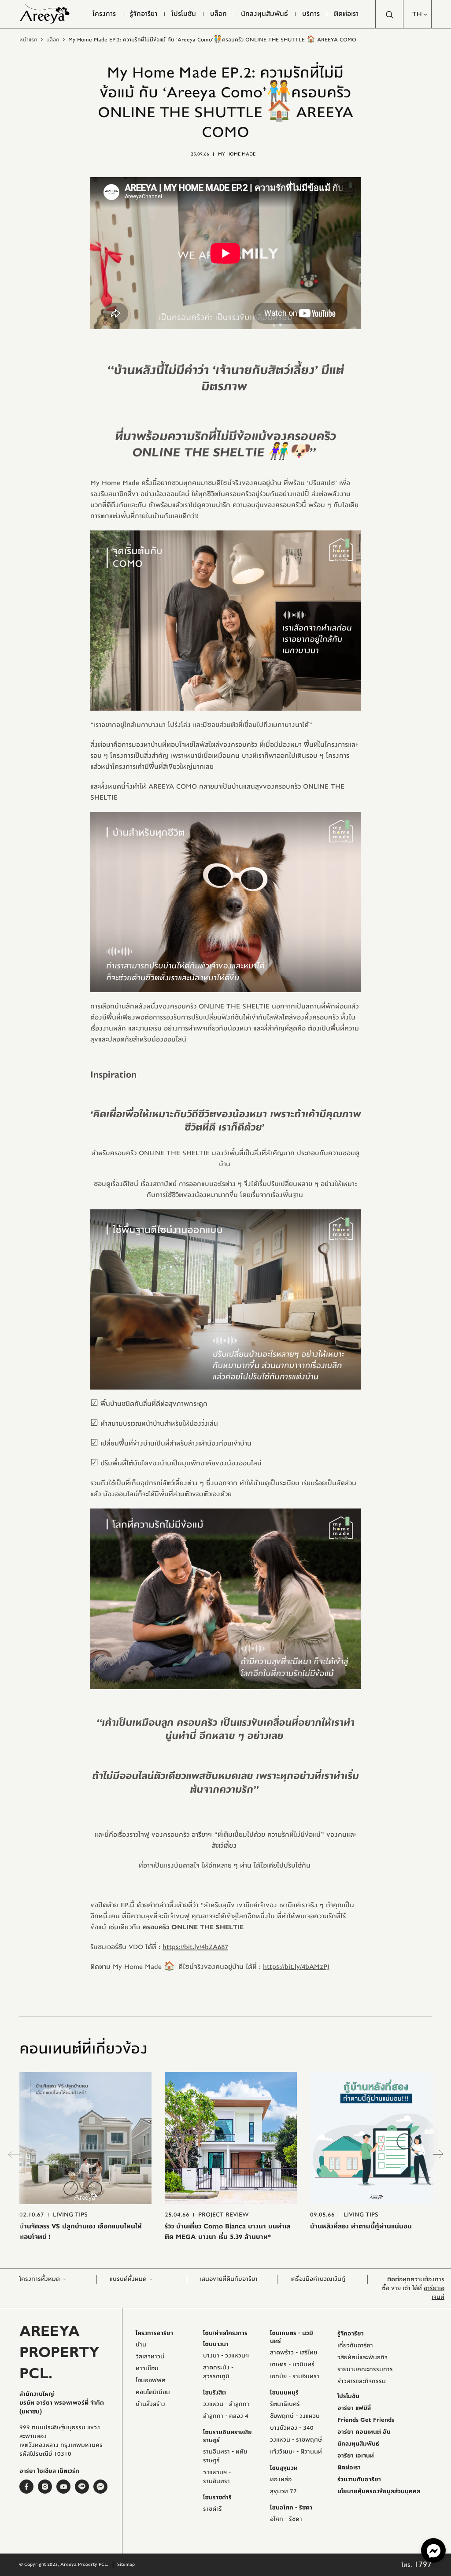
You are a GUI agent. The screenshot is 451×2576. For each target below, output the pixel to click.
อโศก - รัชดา (286, 2519)
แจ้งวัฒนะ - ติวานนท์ (296, 2452)
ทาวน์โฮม (147, 2368)
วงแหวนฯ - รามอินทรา (217, 2477)
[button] (418, 14)
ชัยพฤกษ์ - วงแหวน (295, 2416)
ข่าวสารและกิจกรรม (362, 2381)
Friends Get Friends (366, 2420)
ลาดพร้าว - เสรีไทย (294, 2353)
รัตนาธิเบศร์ (285, 2404)
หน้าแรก (28, 40)
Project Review (224, 2215)
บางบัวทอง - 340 (292, 2428)
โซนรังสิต (214, 2393)
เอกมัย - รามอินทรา (295, 2376)
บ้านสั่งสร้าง (150, 2404)
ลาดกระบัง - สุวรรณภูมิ (218, 2372)
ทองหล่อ (281, 2480)
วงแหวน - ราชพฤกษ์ (296, 2440)
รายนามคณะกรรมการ (365, 2369)
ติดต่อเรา (349, 2468)
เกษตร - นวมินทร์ (292, 2365)
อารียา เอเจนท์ (356, 2456)
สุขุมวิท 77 (283, 2491)
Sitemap (126, 2564)
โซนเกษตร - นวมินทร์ (292, 2337)
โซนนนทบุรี (284, 2393)
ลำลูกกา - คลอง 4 (226, 2416)
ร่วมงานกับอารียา (359, 2480)
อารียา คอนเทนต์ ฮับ (364, 2432)
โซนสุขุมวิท (284, 2468)
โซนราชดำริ (217, 2498)
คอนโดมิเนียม (153, 2392)
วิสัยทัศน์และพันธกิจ (362, 2357)
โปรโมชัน (348, 2396)
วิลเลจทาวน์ (150, 2357)
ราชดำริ (213, 2509)
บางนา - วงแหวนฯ (226, 2356)
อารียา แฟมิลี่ (354, 2408)
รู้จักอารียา (351, 2334)
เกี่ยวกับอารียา (355, 2346)
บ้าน (141, 2345)
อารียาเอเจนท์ (434, 2293)
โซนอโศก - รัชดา (291, 2508)
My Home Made (237, 154)
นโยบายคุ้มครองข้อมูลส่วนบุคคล (379, 2491)
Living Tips (70, 2215)
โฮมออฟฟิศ (151, 2380)
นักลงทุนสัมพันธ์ (358, 2444)
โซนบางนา (216, 2344)
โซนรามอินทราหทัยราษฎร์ (227, 2436)
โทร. (417, 2565)
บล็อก (53, 40)
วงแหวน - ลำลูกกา (226, 2404)
